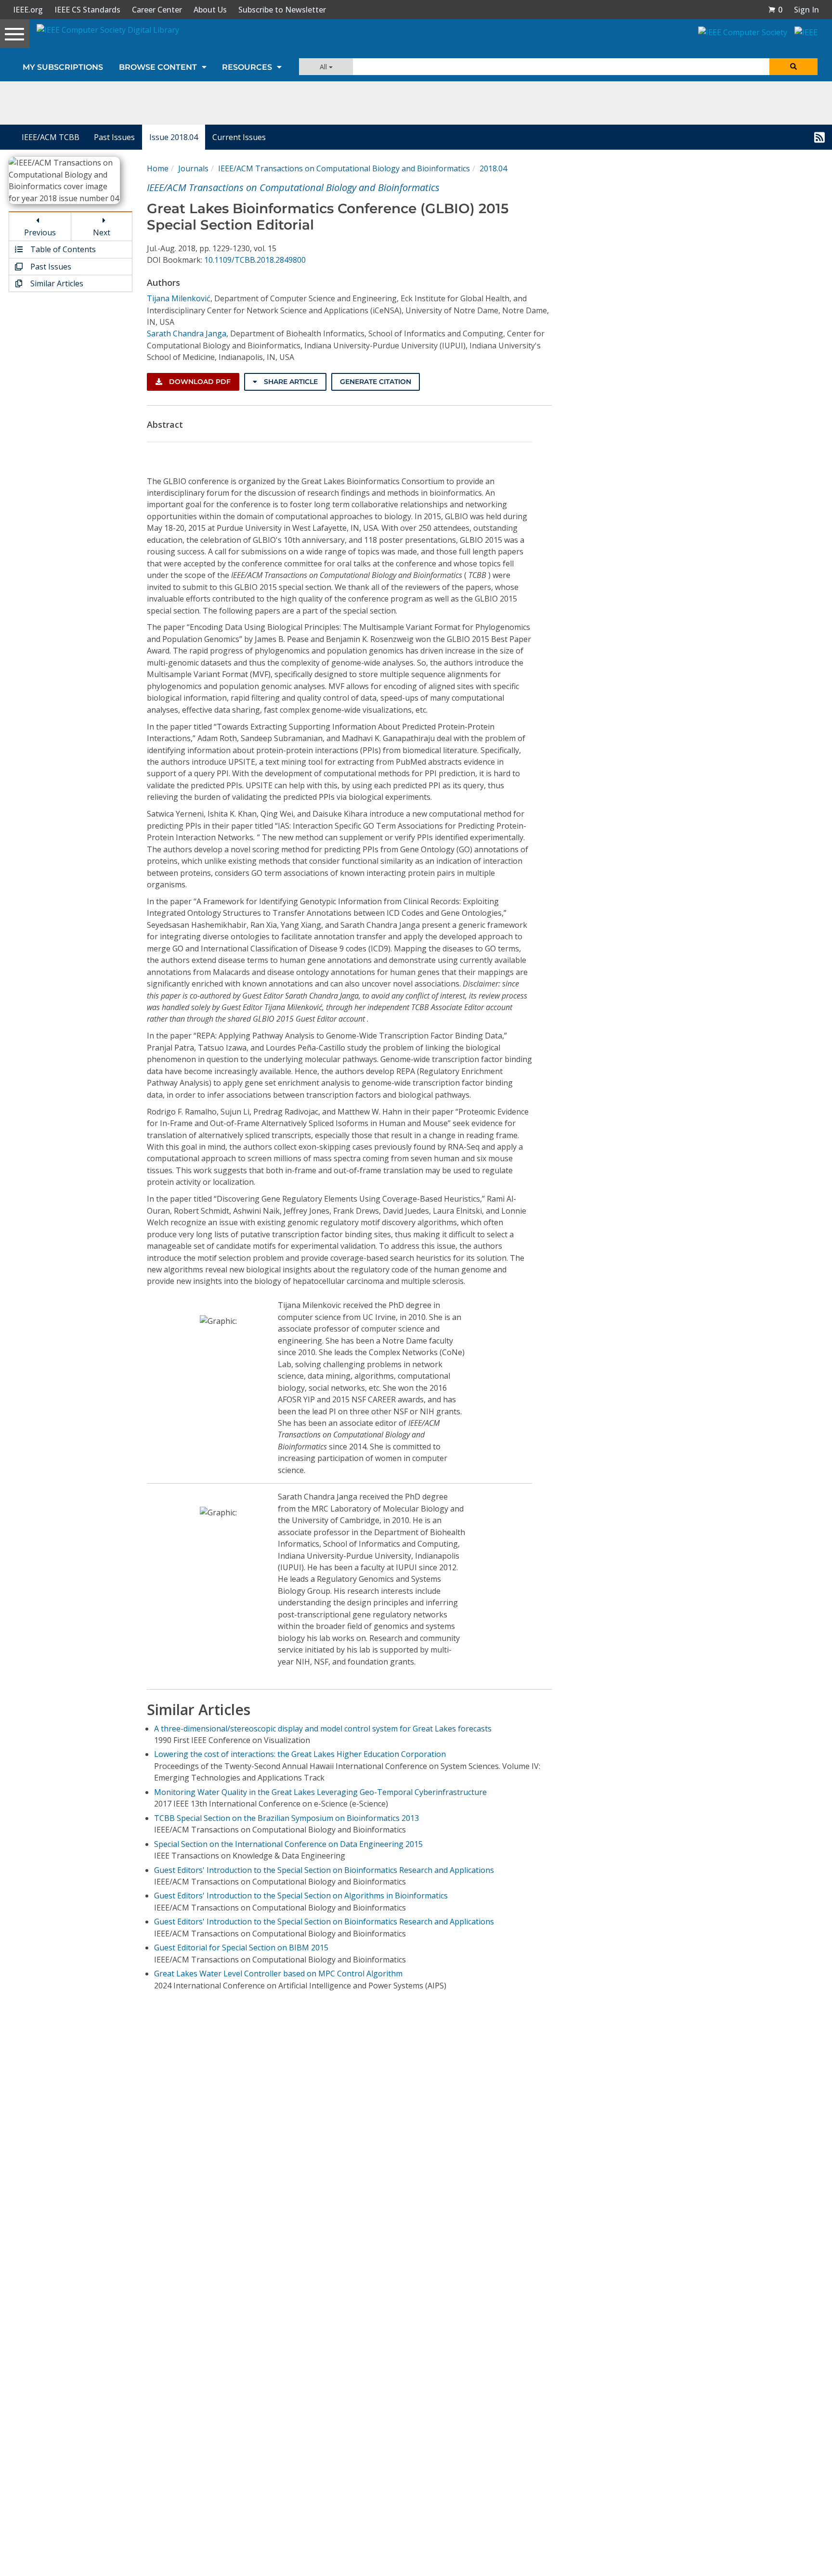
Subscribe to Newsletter (282, 10)
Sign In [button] (806, 10)
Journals (193, 168)
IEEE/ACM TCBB (51, 137)
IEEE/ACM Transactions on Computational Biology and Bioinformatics (344, 168)
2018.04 (493, 168)
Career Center (157, 10)
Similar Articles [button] (56, 283)
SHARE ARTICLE (290, 382)
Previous (40, 232)
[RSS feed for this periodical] (819, 137)
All (324, 67)
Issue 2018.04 (174, 137)
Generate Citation (376, 382)
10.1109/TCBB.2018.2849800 (255, 260)
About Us (210, 10)
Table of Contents (62, 249)
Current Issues (239, 137)
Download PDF (199, 382)
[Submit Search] (793, 67)
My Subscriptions (63, 67)
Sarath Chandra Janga (187, 333)
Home (158, 168)
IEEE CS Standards (87, 10)
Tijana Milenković (179, 298)
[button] (775, 10)
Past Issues (114, 137)
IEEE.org (28, 10)
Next (102, 232)
